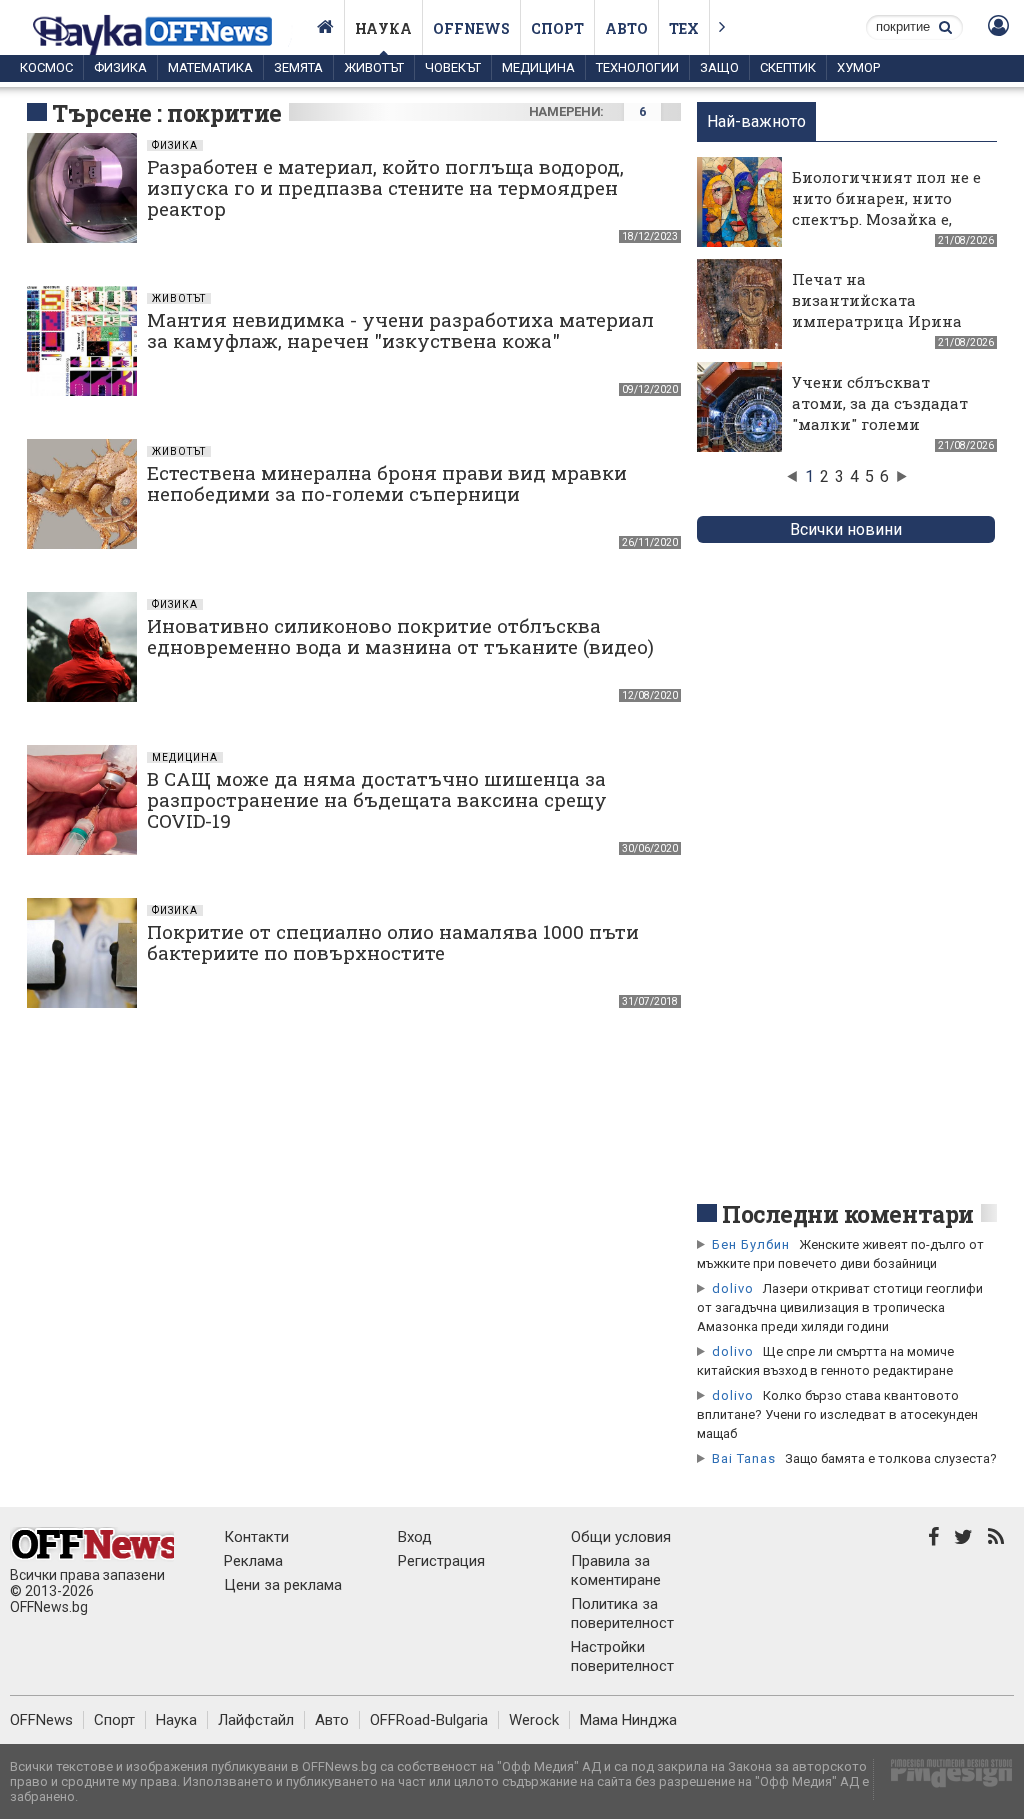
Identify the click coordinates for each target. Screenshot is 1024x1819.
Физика (120, 67)
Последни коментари (848, 1214)
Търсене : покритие (167, 113)
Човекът (453, 67)
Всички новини (846, 529)
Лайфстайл (256, 1720)
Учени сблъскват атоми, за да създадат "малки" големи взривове (880, 413)
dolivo (733, 1288)
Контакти (256, 1537)
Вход (415, 1537)
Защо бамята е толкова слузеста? (891, 1458)
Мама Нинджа (628, 1720)
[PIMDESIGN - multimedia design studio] (943, 1779)
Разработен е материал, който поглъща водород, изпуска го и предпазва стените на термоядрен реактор (385, 187)
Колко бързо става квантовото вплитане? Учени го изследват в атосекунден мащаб (837, 1414)
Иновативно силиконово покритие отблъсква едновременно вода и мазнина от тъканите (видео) (400, 636)
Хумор (858, 67)
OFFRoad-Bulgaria (429, 1720)
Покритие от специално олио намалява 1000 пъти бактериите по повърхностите (393, 942)
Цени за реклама (283, 1585)
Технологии (637, 67)
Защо (719, 67)
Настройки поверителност (622, 1656)
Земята (298, 67)
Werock (534, 1720)
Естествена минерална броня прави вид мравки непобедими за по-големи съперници (387, 483)
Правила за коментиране (616, 1570)
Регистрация (441, 1561)
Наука (383, 28)
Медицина (538, 67)
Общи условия (621, 1537)
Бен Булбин (751, 1244)
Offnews (471, 28)
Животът (374, 67)
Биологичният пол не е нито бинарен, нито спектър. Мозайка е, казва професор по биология (886, 219)
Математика (210, 67)
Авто (626, 28)
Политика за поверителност (622, 1613)
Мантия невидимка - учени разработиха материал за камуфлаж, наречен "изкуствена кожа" (400, 330)
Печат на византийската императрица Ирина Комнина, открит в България (877, 321)
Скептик (788, 67)
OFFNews (41, 1720)
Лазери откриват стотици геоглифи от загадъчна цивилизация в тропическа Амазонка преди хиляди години (840, 1307)
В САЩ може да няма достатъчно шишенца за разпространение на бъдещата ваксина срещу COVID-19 (377, 799)
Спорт (557, 28)
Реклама (253, 1561)
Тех (684, 28)
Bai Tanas (744, 1458)
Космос (46, 67)
